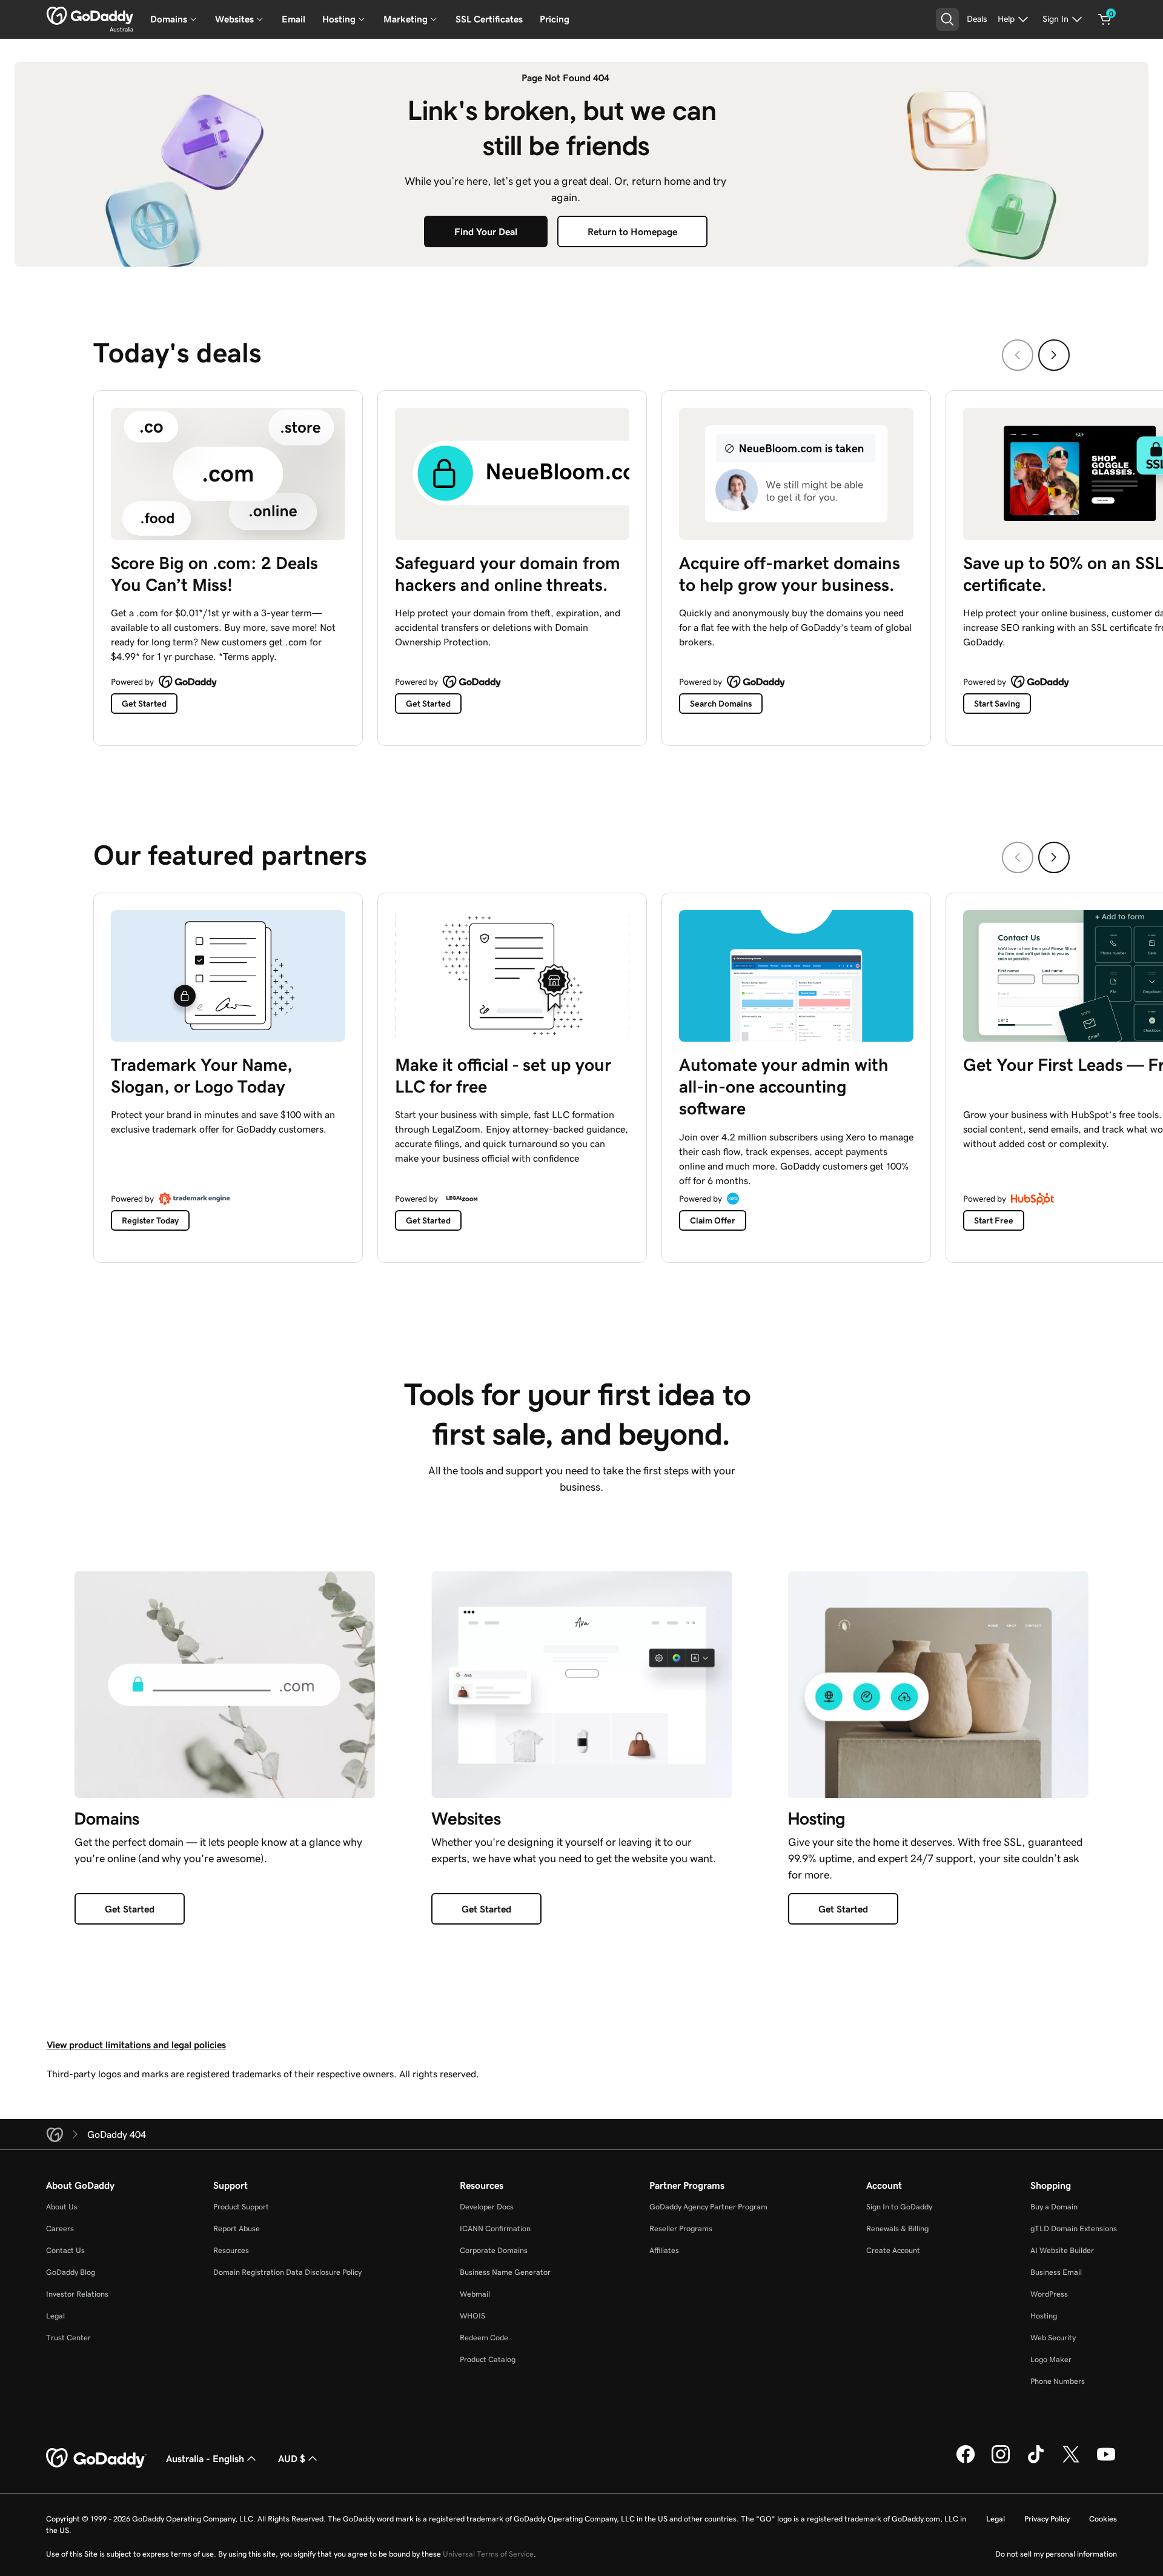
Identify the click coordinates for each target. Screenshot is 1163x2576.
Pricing (555, 19)
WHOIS (472, 2316)
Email (293, 19)
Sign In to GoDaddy (899, 2207)
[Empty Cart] (1105, 19)
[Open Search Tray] (947, 19)
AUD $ (292, 2458)
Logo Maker (1051, 2359)
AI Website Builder (1062, 2250)
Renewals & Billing (897, 2228)
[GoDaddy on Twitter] (1071, 2461)
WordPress (1049, 2294)
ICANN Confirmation (495, 2228)
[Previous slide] (1018, 355)
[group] (581, 565)
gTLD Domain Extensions (1074, 2228)
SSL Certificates (489, 19)
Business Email (1056, 2272)
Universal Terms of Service (488, 2554)
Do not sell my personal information (1056, 2554)
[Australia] (90, 16)
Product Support (241, 2207)
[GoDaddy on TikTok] (1036, 2461)
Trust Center (68, 2338)
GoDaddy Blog (71, 2272)
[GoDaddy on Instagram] (1001, 2461)
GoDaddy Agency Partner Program (708, 2207)
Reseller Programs (681, 2228)
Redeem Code (484, 2338)
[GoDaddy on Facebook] (966, 2461)
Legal (55, 2316)
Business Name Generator (505, 2272)
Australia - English (205, 2458)
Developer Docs (487, 2207)
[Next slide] (1054, 355)
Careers (60, 2228)
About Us (62, 2207)
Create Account (893, 2250)
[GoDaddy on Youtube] (1106, 2461)
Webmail (475, 2294)
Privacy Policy (1047, 2519)
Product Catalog (488, 2359)
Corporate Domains (494, 2250)
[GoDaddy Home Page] (96, 2458)
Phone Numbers (1058, 2381)
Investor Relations (77, 2294)
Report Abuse (237, 2228)
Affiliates (664, 2250)
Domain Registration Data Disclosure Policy (287, 2272)
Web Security (1053, 2338)
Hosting (1044, 2316)
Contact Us (65, 2250)
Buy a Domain (1054, 2207)
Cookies (1103, 2519)
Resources (231, 2250)
